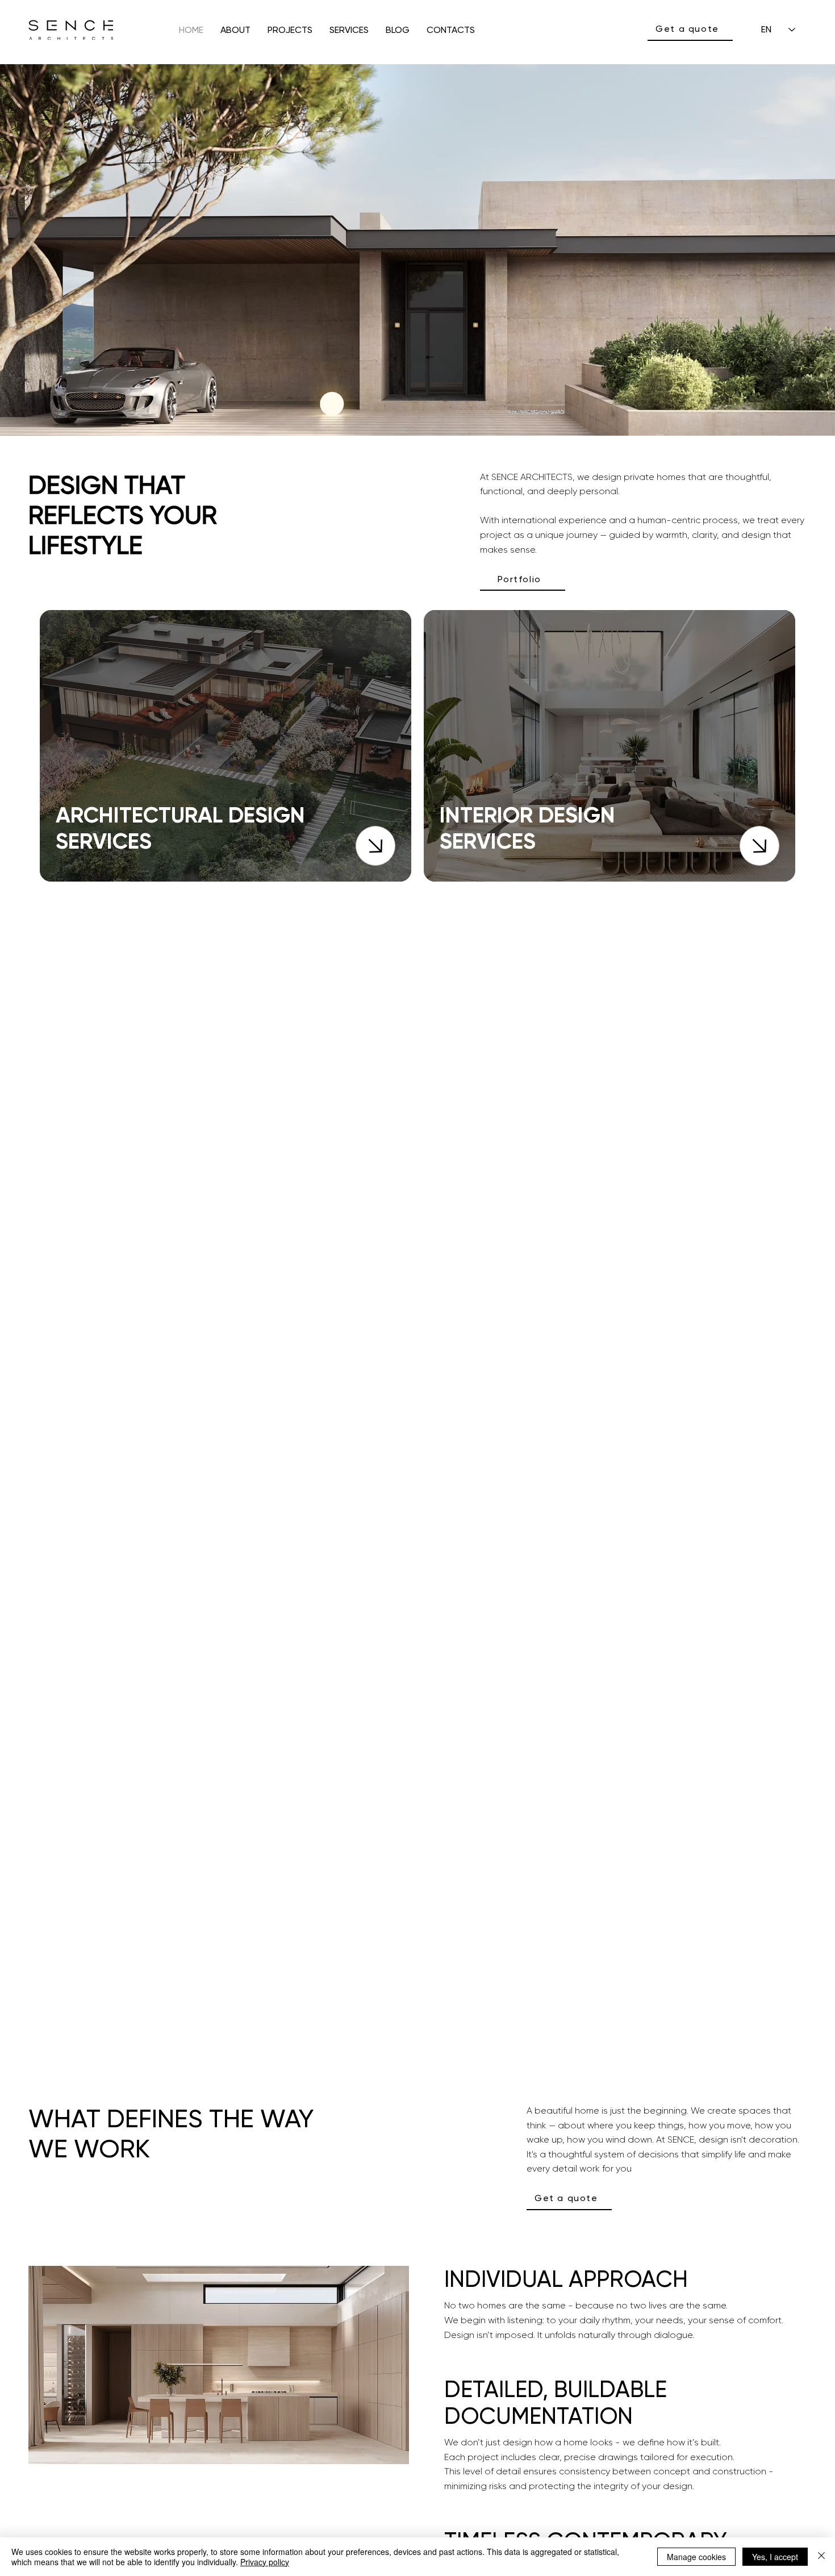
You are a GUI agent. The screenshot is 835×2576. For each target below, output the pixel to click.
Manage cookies (696, 2557)
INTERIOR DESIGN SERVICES (527, 828)
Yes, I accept (775, 2557)
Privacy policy (265, 2562)
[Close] (375, 846)
